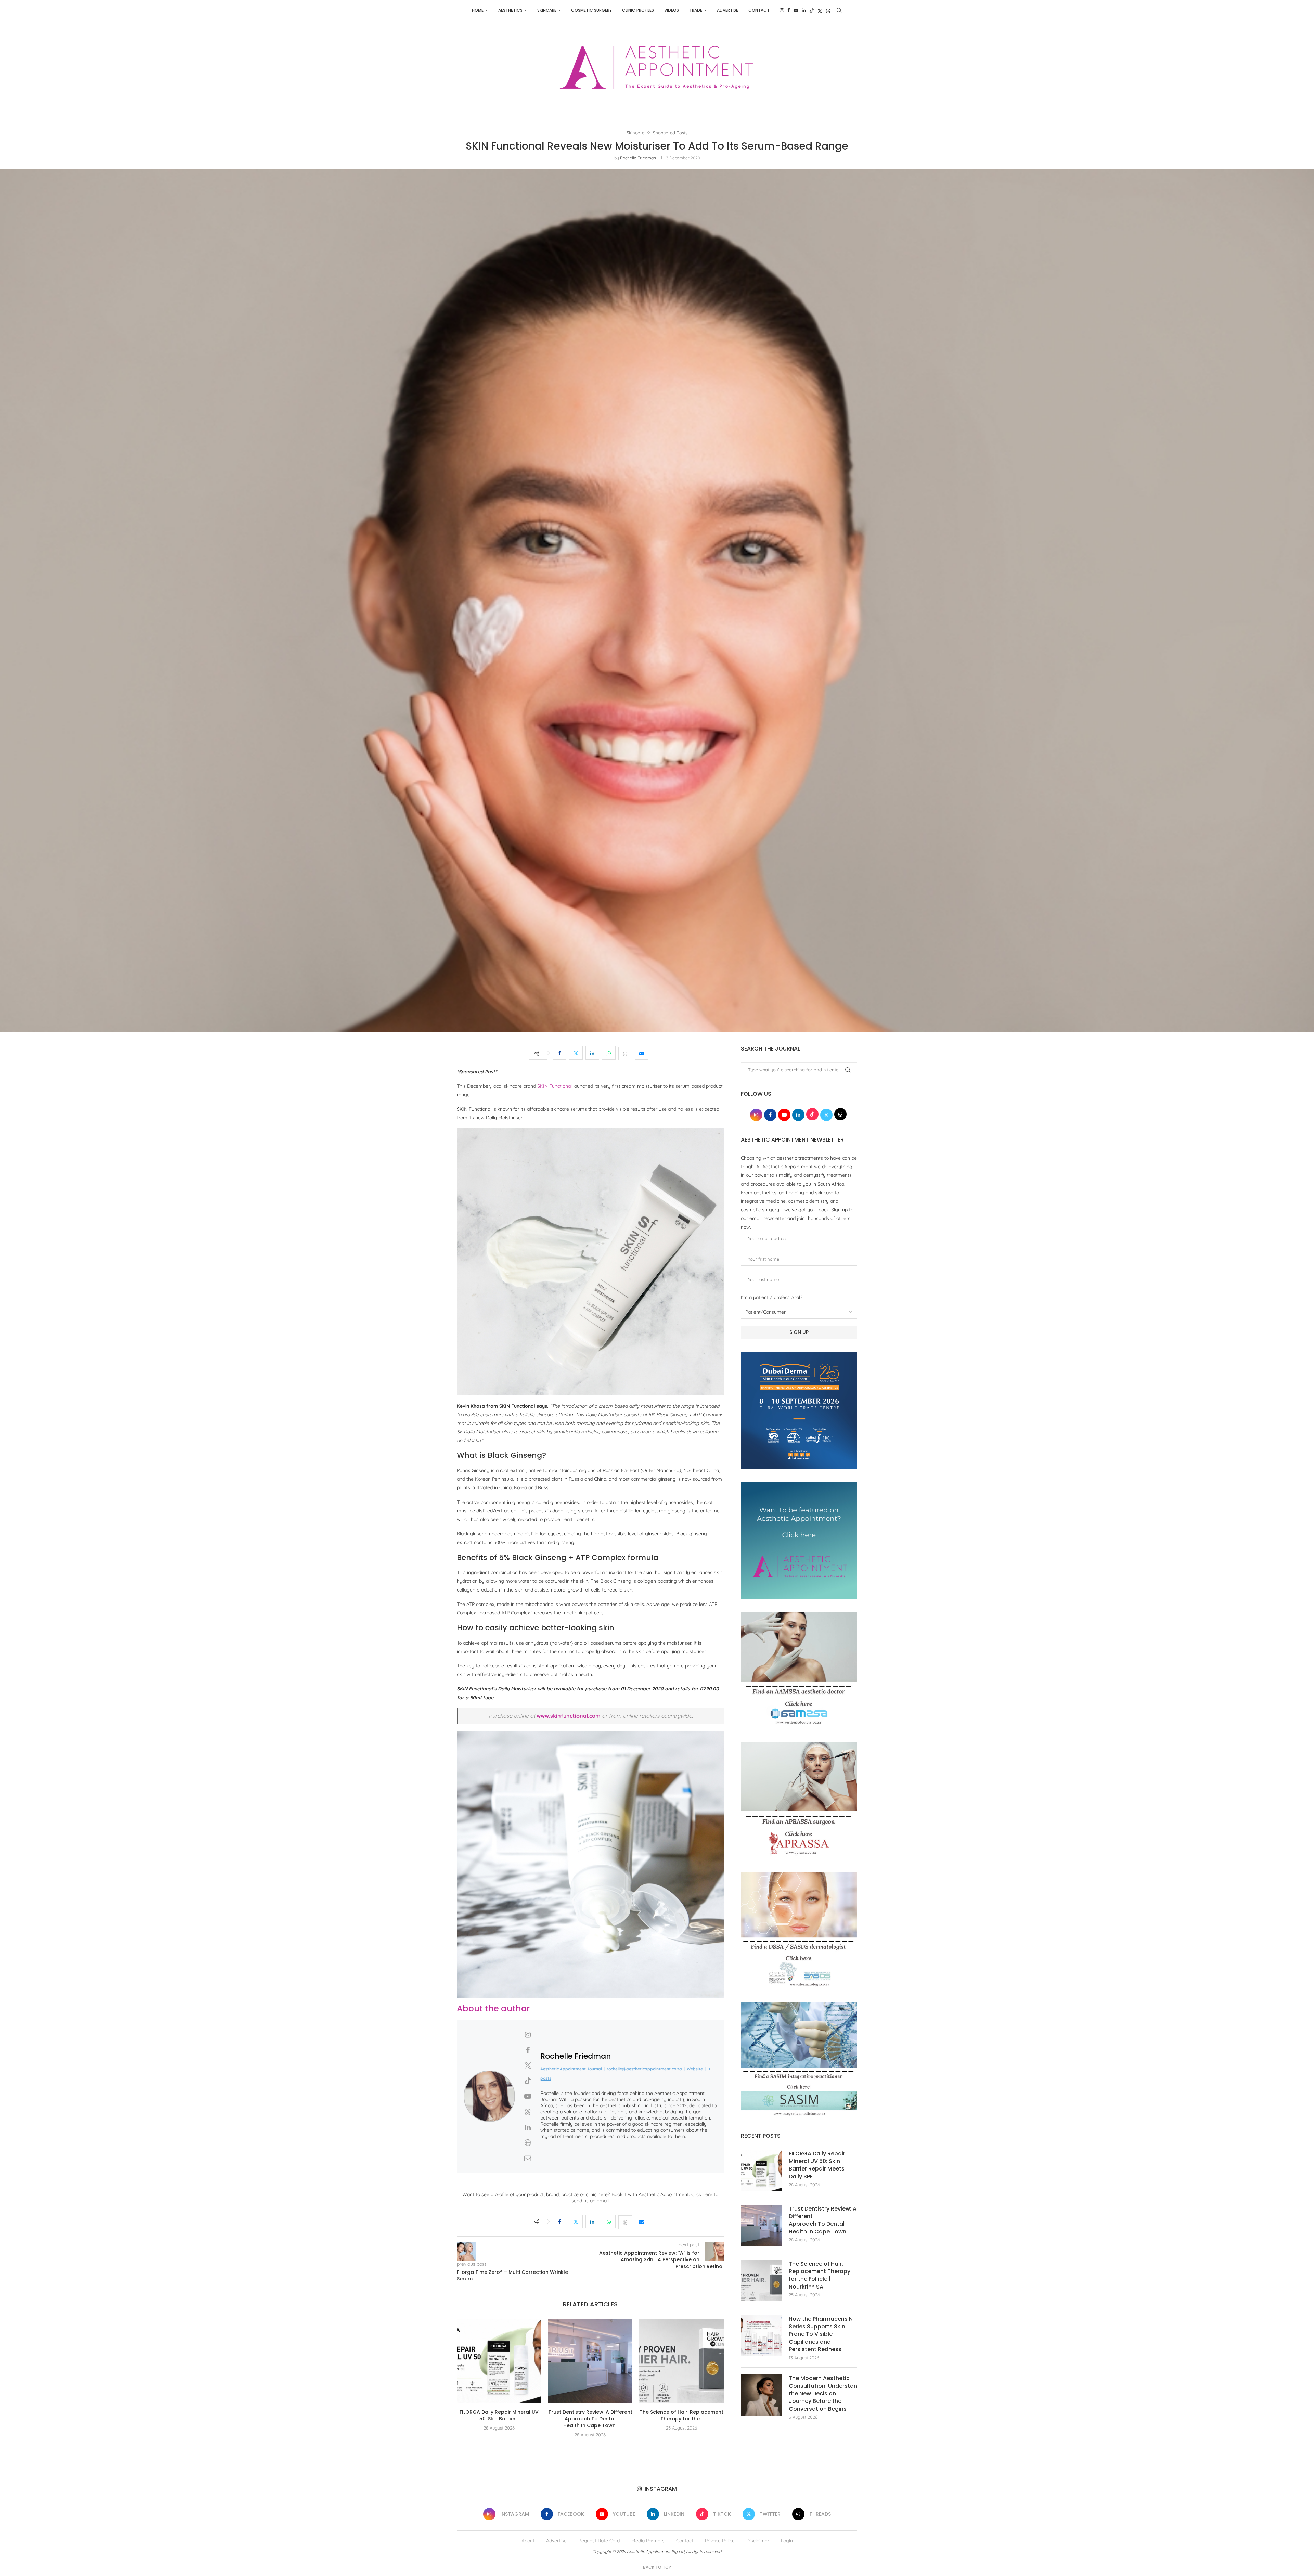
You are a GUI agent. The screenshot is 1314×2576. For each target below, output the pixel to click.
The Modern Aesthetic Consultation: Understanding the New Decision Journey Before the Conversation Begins (823, 2394)
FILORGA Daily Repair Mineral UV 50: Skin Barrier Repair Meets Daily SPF (817, 2165)
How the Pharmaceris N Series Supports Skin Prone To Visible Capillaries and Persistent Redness (821, 2334)
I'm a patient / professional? (772, 1297)
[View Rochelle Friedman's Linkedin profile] (528, 2127)
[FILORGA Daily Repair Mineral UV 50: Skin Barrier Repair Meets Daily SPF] (499, 2361)
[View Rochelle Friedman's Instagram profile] (528, 2035)
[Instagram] (782, 10)
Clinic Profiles (638, 10)
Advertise (727, 10)
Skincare (547, 10)
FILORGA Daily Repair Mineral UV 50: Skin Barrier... (499, 2416)
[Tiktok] (812, 10)
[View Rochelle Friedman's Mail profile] (528, 2158)
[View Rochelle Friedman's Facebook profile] (528, 2050)
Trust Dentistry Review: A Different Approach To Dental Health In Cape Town (590, 2419)
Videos (672, 10)
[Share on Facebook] (559, 1053)
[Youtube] (796, 10)
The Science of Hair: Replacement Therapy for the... (681, 2416)
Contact (759, 10)
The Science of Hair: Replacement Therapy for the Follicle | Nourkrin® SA (820, 2275)
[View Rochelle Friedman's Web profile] (528, 2143)
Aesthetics (510, 10)
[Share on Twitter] (576, 1053)
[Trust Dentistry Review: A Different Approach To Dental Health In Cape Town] (590, 2361)
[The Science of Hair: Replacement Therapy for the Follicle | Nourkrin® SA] (681, 2361)
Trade (696, 10)
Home (478, 10)
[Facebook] (789, 10)
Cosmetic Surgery (591, 10)
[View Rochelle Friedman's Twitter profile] (528, 2065)
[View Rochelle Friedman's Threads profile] (528, 2112)
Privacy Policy (720, 2541)
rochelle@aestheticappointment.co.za (644, 2069)
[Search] (839, 10)
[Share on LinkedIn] (592, 1053)
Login (787, 2541)
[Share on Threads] (625, 1053)
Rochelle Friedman (638, 158)
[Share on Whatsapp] (609, 1053)
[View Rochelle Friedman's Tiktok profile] (528, 2081)
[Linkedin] (804, 10)
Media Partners (648, 2541)
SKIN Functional (555, 1086)
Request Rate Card (599, 2541)
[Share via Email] (642, 1053)
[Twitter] (820, 10)
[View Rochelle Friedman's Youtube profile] (528, 2096)
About (528, 2541)
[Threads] (828, 10)
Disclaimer (758, 2541)
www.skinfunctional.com (569, 1716)
